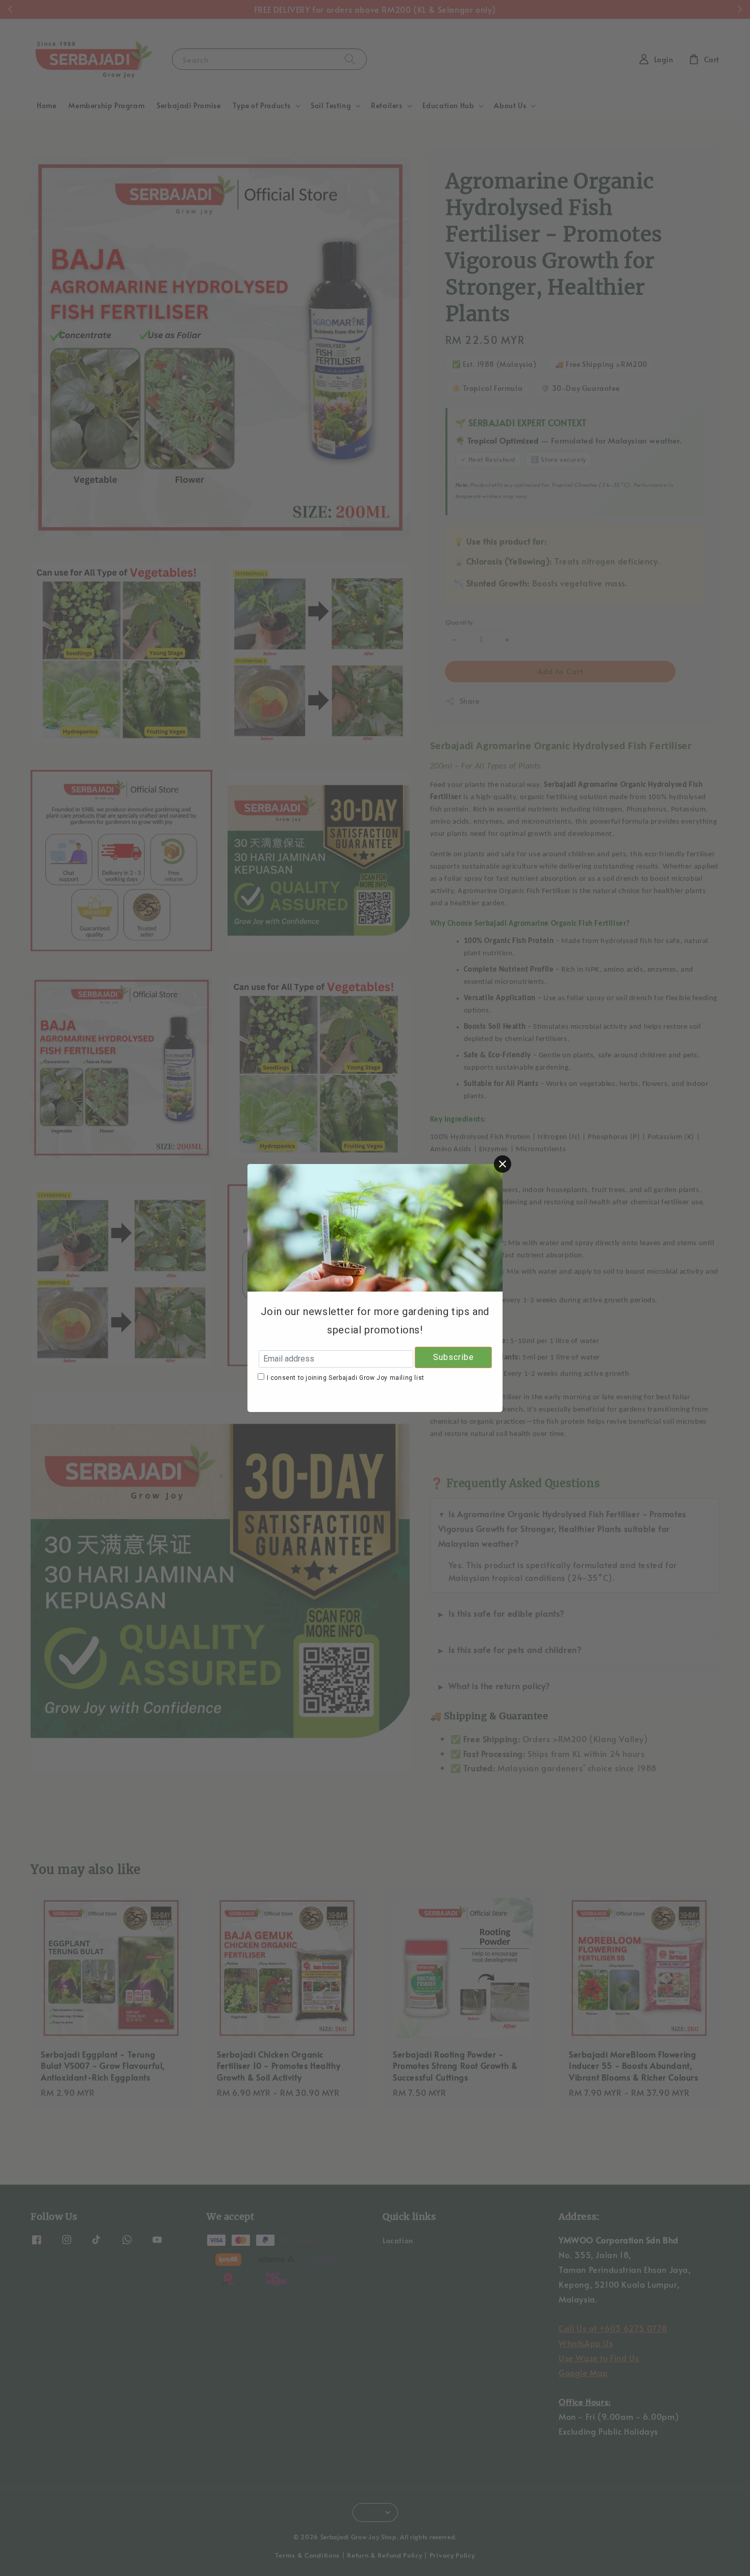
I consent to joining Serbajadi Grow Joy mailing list (346, 1378)
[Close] (503, 1164)
